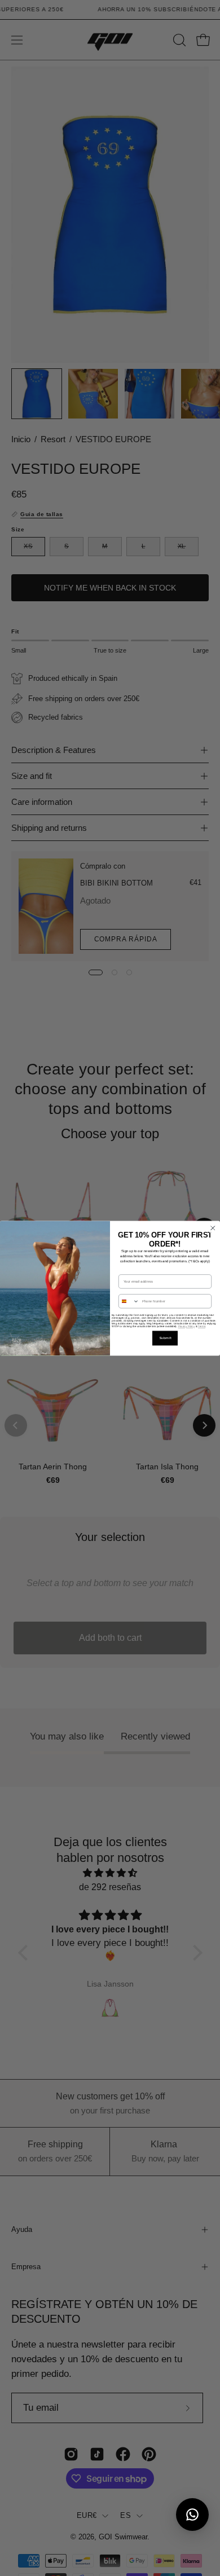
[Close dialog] (213, 1228)
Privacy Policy (187, 1326)
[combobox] (129, 1301)
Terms (202, 1326)
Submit (165, 1338)
